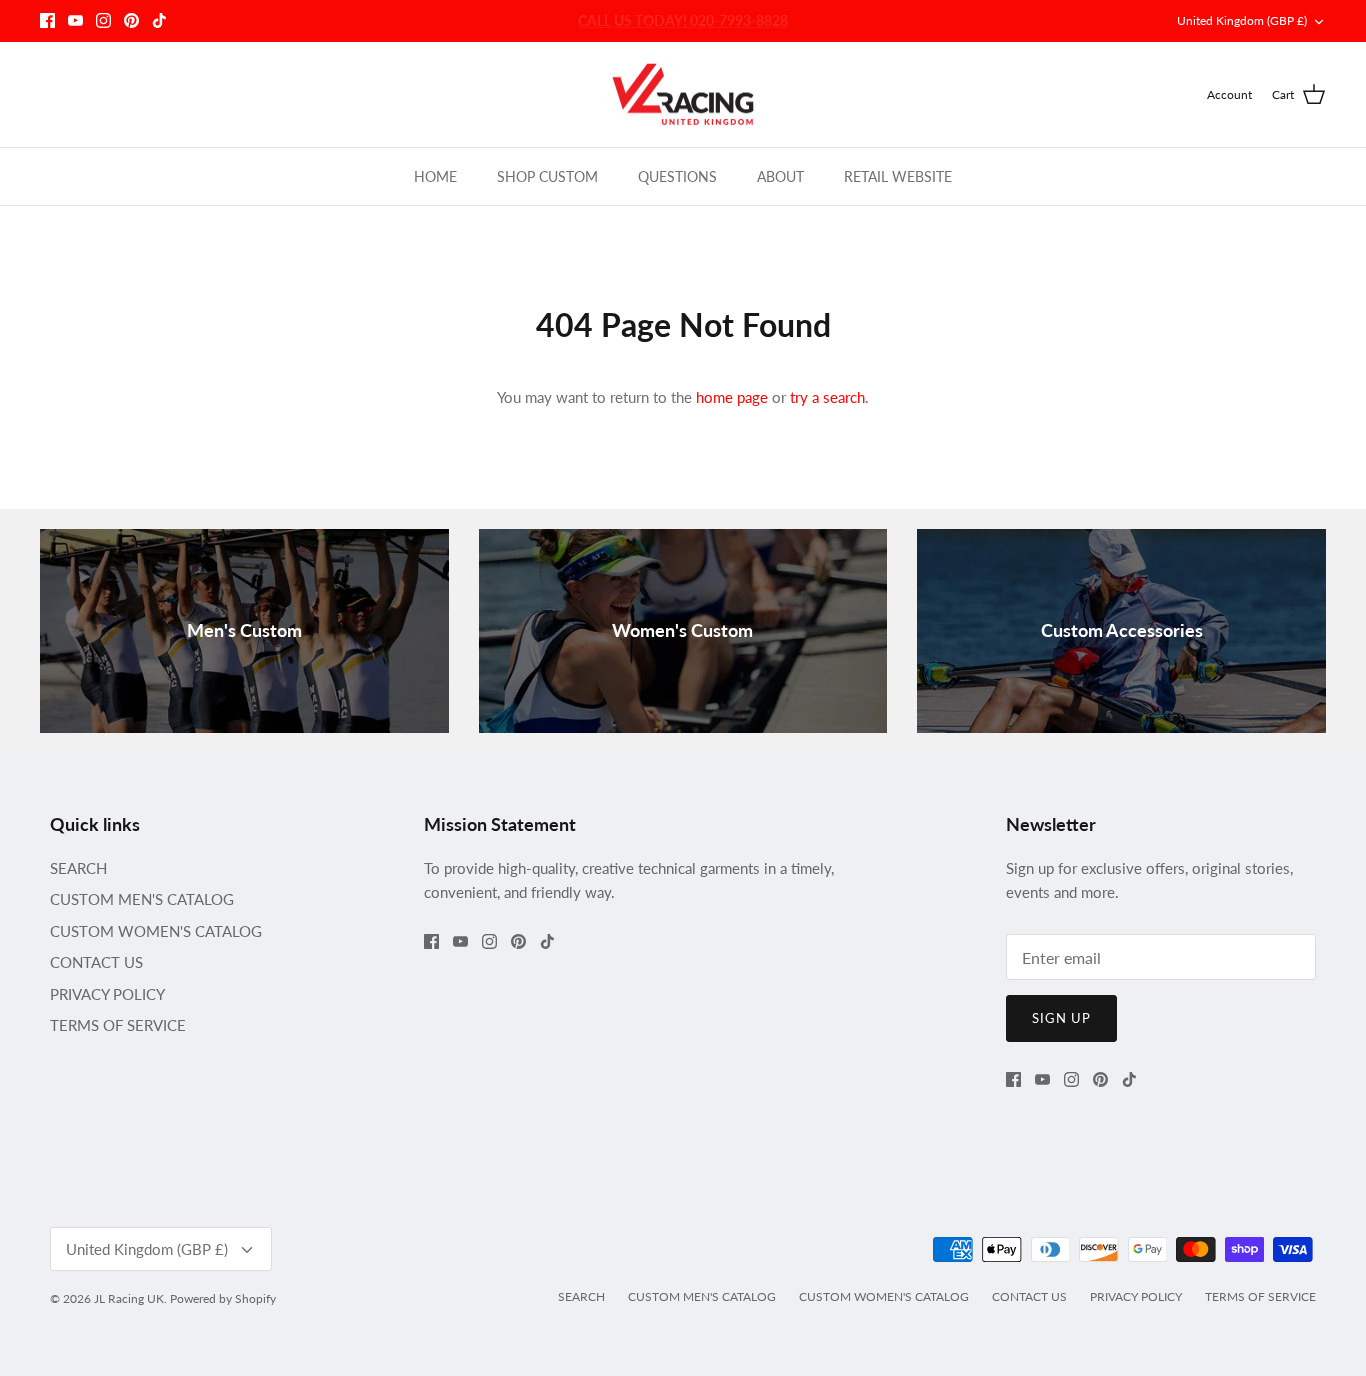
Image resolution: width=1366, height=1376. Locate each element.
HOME (435, 176)
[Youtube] (75, 20)
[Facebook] (47, 20)
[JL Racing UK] (683, 95)
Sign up (1061, 1018)
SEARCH (78, 868)
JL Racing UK (129, 1298)
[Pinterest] (131, 20)
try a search (827, 397)
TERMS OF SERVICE (118, 1025)
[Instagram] (103, 20)
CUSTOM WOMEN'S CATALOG (156, 931)
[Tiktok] (159, 20)
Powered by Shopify (223, 1298)
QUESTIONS (677, 176)
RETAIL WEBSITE (898, 176)
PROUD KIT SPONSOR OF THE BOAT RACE (683, 24)
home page (732, 397)
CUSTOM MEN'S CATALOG (142, 899)
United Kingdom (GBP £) (1242, 20)
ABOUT (780, 176)
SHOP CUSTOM (547, 176)
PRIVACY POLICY (107, 994)
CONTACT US (96, 962)
